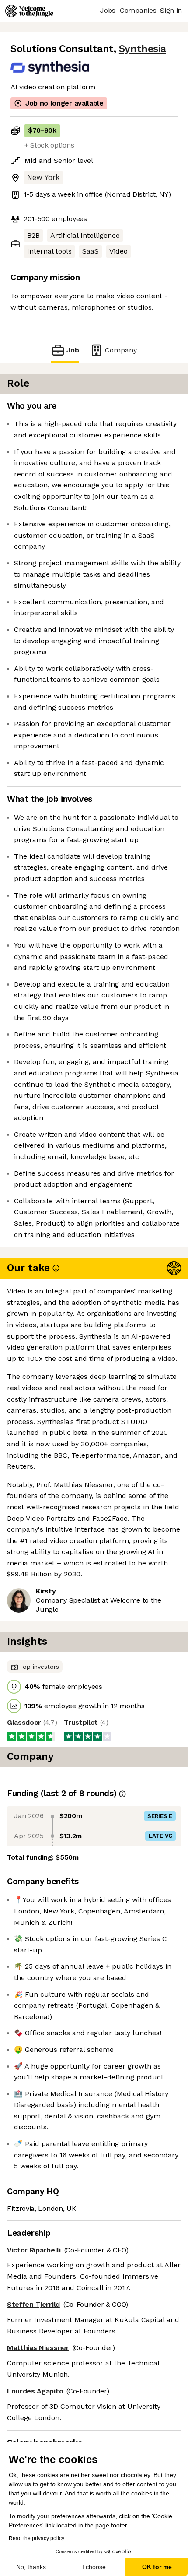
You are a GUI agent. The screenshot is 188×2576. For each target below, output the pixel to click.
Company (121, 350)
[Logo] (29, 11)
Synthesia (143, 49)
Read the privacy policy (37, 2538)
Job (73, 350)
